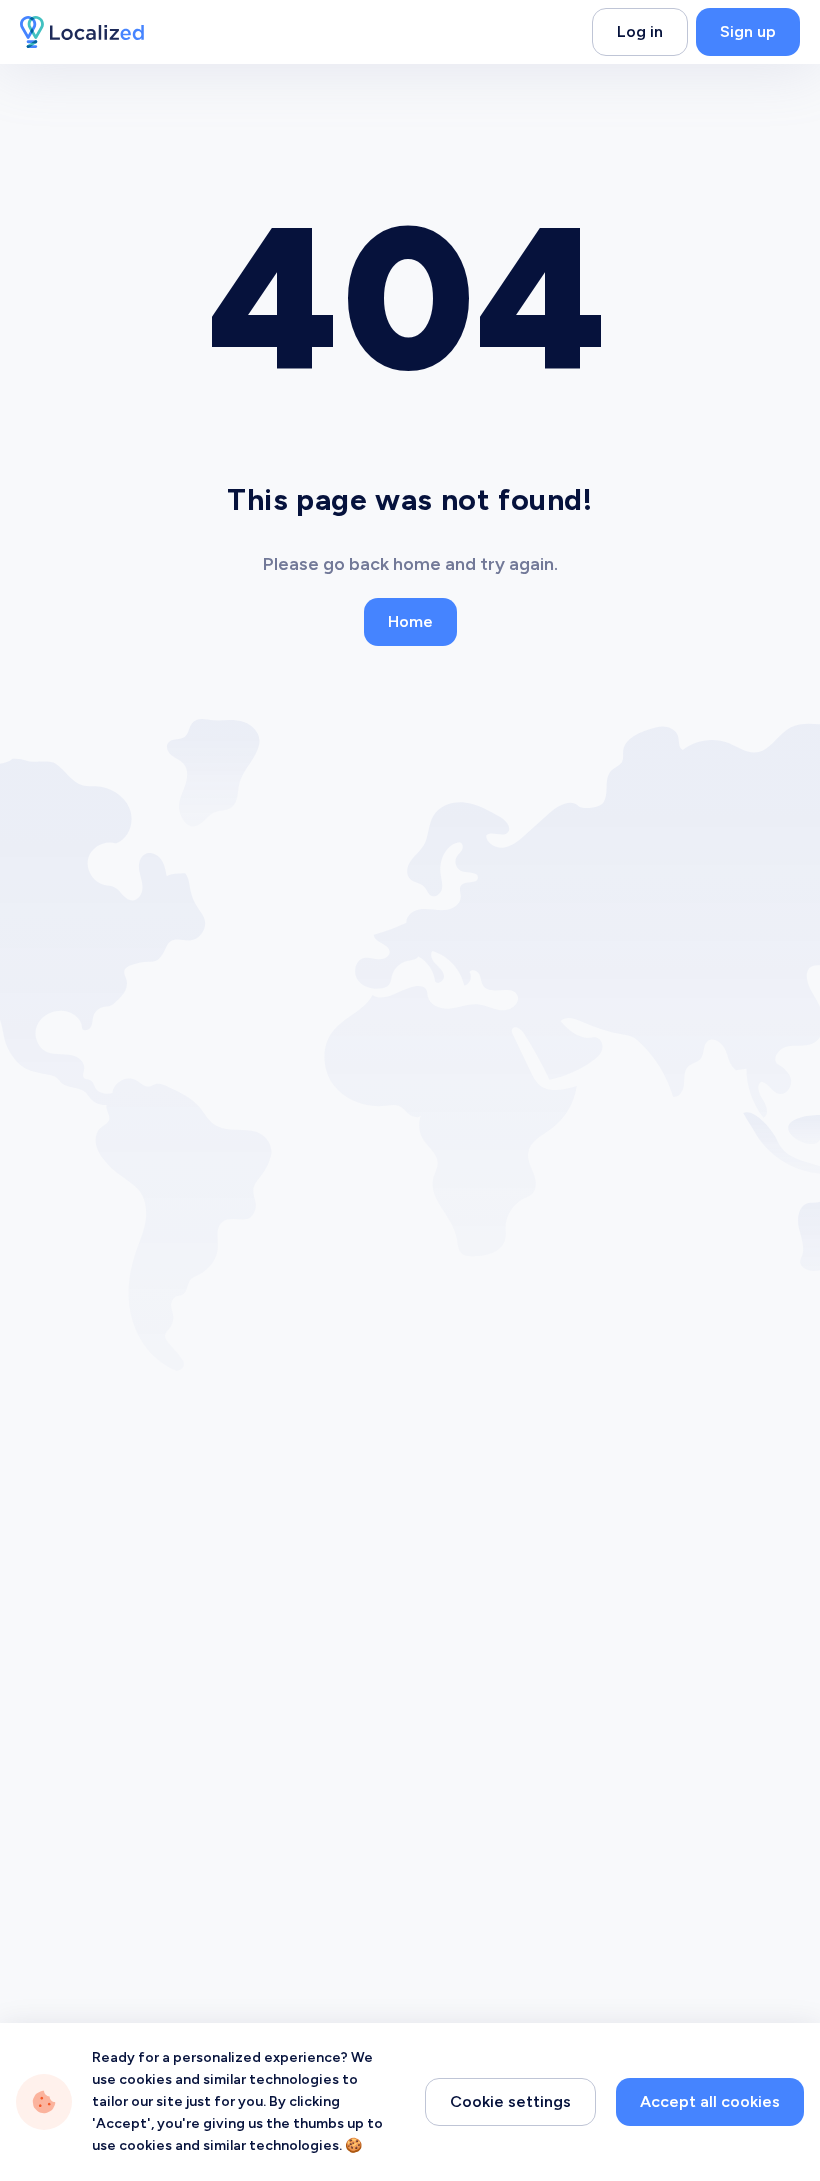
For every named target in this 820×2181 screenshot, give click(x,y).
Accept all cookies (710, 2101)
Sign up (748, 31)
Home (410, 621)
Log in (640, 31)
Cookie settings (510, 2101)
